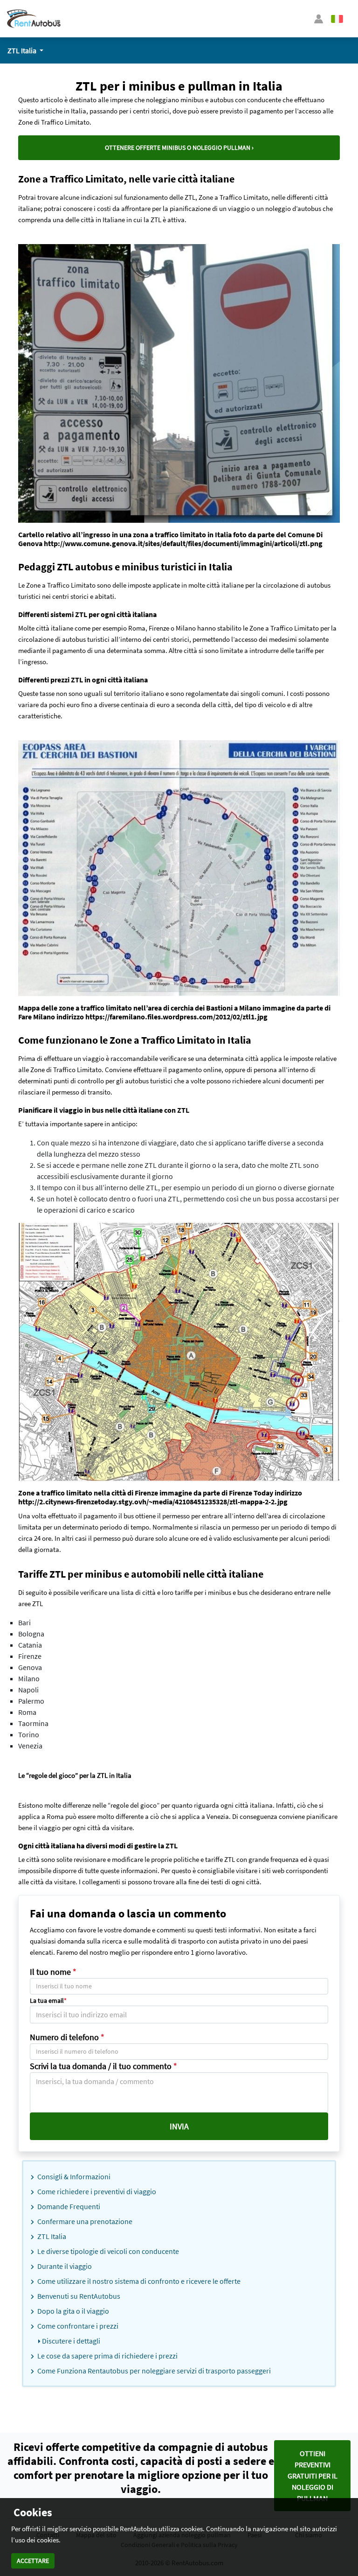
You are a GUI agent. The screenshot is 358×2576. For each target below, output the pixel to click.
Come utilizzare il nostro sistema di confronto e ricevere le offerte (138, 2281)
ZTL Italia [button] (23, 50)
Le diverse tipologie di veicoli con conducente (107, 2251)
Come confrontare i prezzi (77, 2326)
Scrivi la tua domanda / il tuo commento (103, 2066)
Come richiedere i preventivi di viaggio (96, 2191)
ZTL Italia (51, 2236)
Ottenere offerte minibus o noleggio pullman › (179, 147)
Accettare (33, 2561)
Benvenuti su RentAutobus (78, 2296)
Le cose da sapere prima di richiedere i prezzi (107, 2356)
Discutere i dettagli (70, 2341)
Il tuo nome (53, 1972)
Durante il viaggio (64, 2266)
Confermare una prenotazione (84, 2221)
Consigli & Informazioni (73, 2176)
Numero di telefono (67, 2037)
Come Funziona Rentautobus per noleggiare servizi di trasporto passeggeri (153, 2371)
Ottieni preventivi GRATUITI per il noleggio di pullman (313, 2476)
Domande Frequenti (68, 2206)
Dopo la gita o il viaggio (72, 2311)
